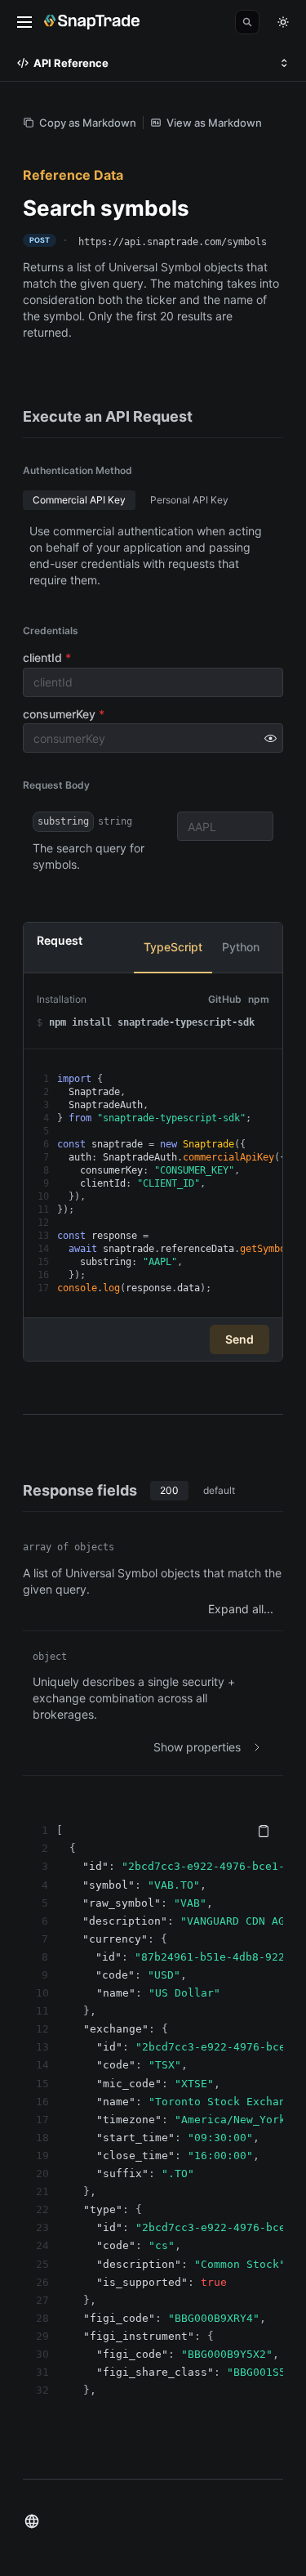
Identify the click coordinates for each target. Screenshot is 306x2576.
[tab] (79, 500)
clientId (47, 657)
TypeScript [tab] (173, 947)
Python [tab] (241, 947)
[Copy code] (264, 1831)
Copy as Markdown (88, 123)
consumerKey (64, 714)
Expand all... (241, 1609)
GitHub (225, 999)
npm (259, 999)
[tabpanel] (153, 1145)
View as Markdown (214, 123)
